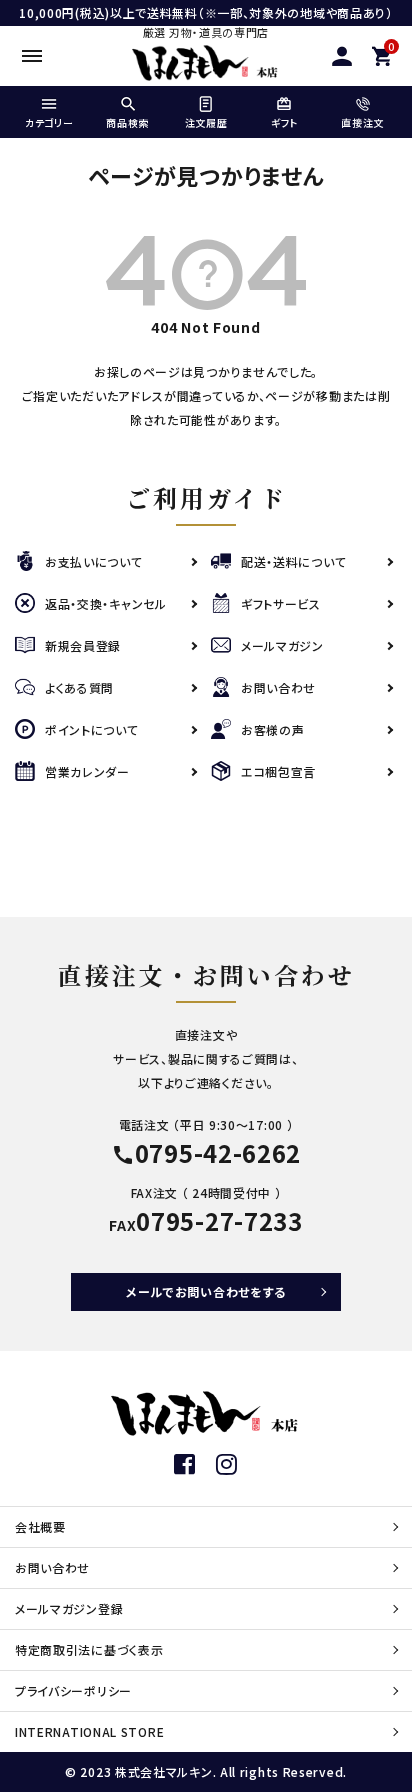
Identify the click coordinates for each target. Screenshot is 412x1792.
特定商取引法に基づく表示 (89, 1649)
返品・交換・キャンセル (106, 603)
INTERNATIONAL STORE (89, 1731)
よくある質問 (79, 687)
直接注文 (362, 122)
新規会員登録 (83, 645)
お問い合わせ (278, 687)
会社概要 (40, 1526)
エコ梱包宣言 (278, 771)
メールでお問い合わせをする (206, 1291)
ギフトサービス (281, 603)
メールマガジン (282, 645)
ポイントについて (92, 729)
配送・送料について (293, 561)
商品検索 (127, 122)
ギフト (284, 122)
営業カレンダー (87, 771)
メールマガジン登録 (69, 1608)
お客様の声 (273, 729)
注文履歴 (206, 122)
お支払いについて (94, 561)
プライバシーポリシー (73, 1690)
